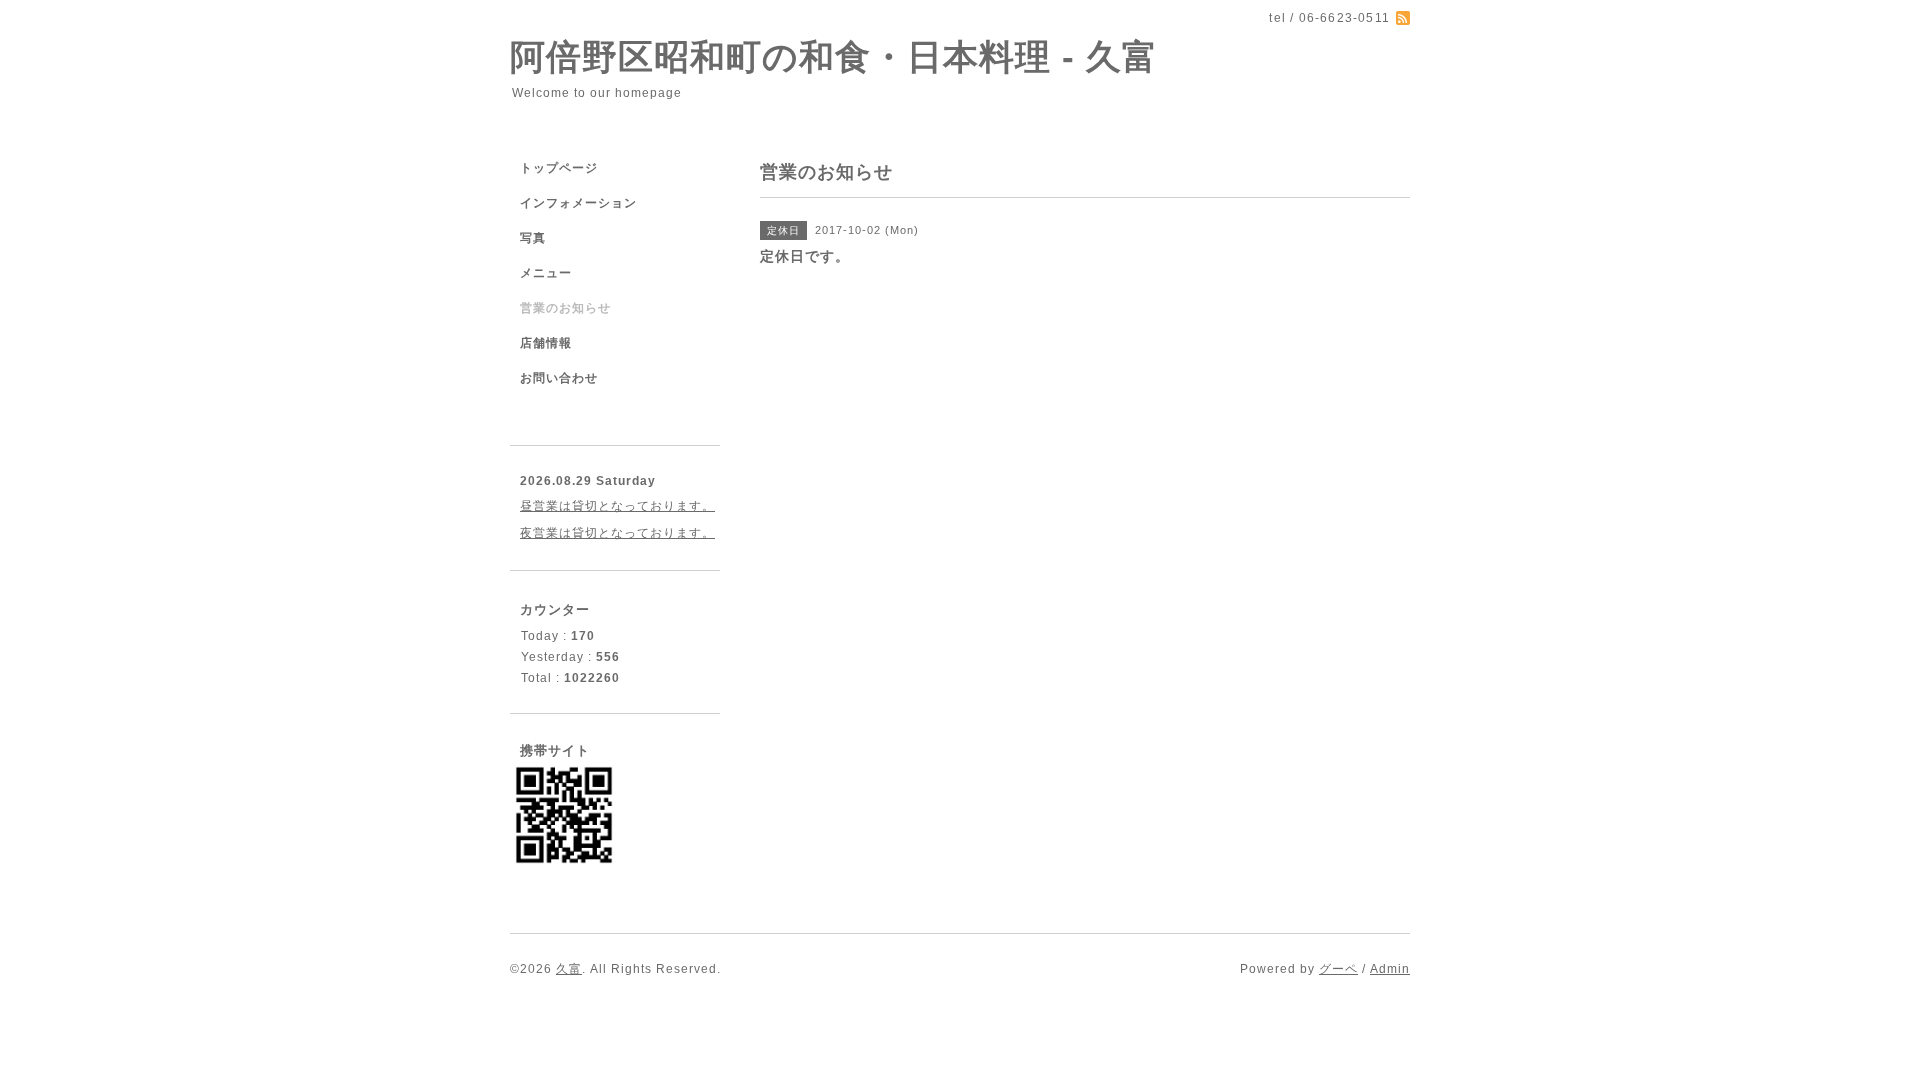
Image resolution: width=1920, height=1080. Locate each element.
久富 (569, 969)
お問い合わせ (559, 378)
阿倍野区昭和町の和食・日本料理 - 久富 (834, 56)
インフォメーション (578, 203)
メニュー (546, 273)
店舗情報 (546, 343)
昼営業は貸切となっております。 (617, 506)
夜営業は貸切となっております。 (617, 533)
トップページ (559, 168)
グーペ (1338, 969)
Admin (1390, 969)
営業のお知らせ (565, 308)
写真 (533, 238)
